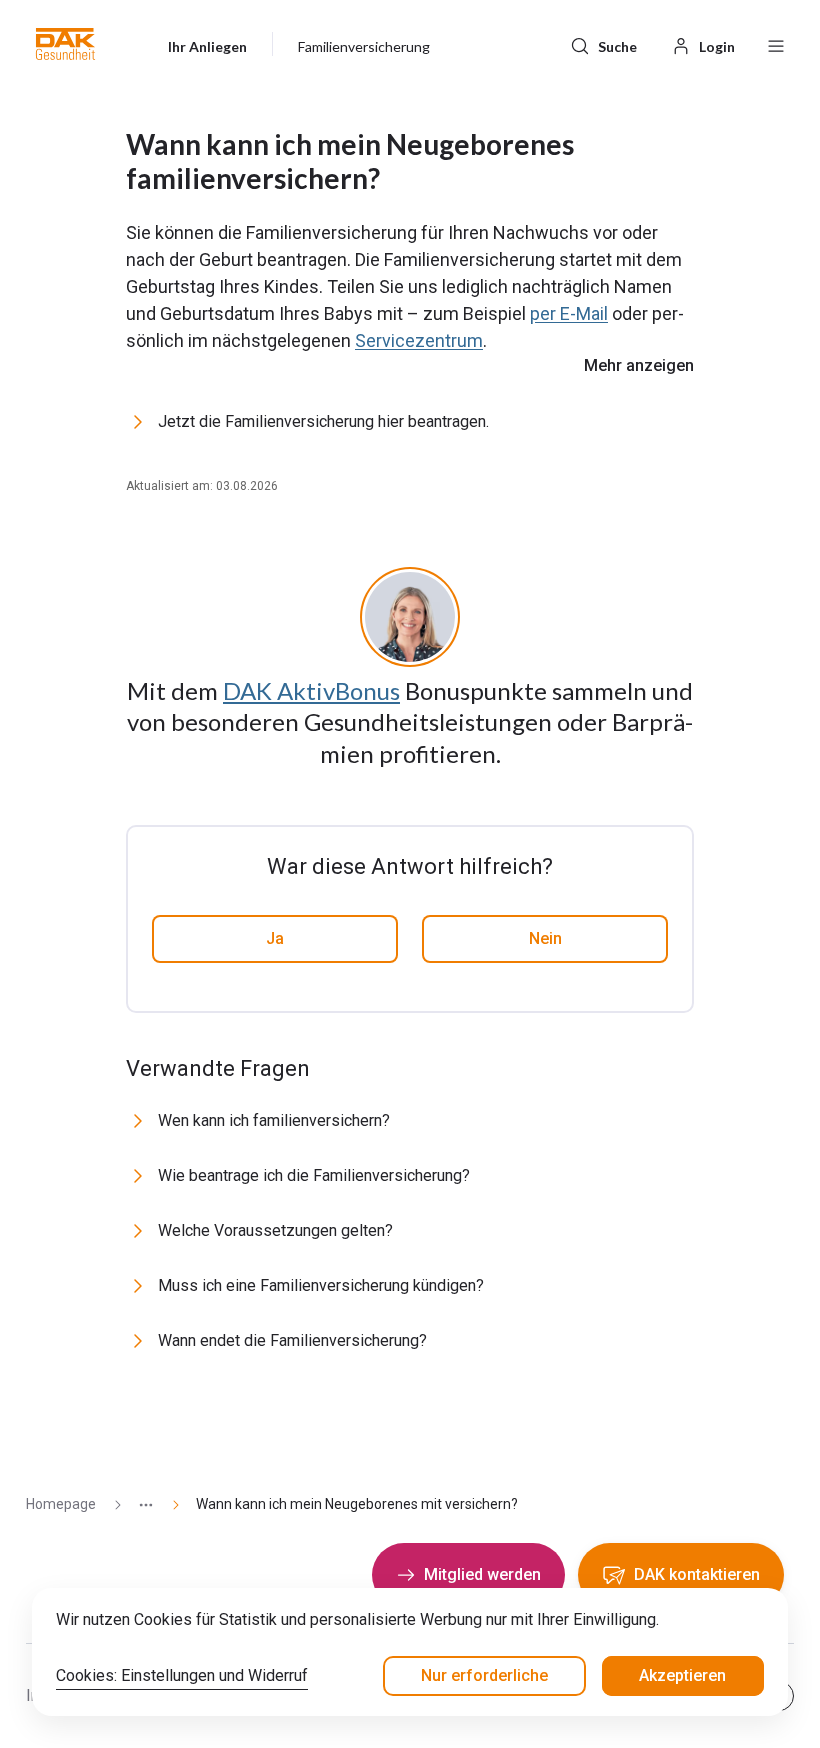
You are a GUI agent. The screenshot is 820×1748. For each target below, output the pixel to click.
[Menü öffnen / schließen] (776, 44)
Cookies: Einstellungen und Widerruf (182, 1675)
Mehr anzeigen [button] (639, 365)
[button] (65, 44)
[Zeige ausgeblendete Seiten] (138, 1504)
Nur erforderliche (484, 1675)
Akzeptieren (682, 1675)
